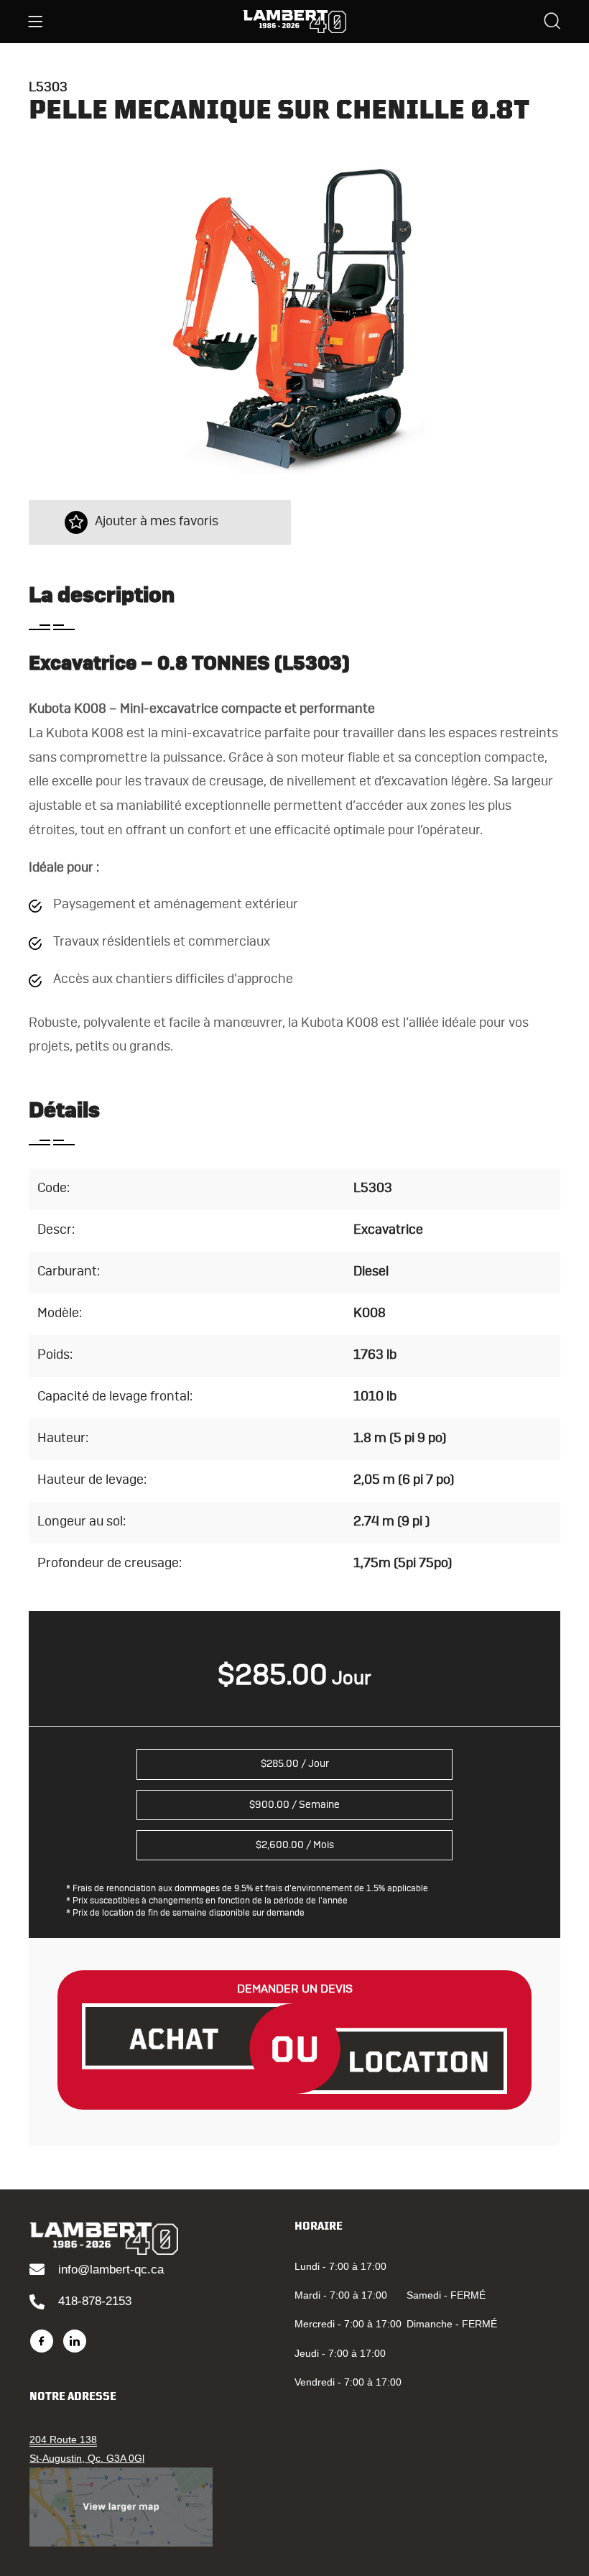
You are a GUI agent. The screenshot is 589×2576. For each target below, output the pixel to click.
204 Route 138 (63, 2439)
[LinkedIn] (75, 2341)
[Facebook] (42, 2341)
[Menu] (35, 22)
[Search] (552, 23)
